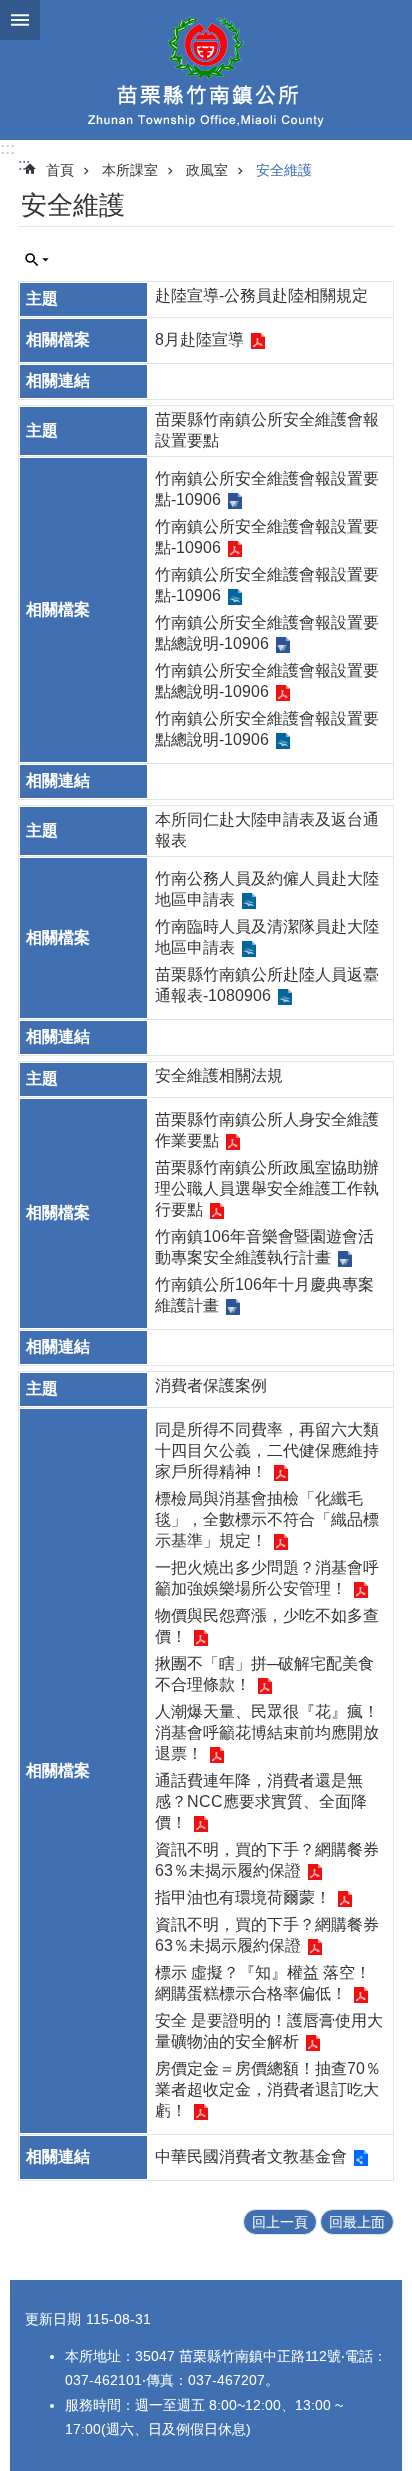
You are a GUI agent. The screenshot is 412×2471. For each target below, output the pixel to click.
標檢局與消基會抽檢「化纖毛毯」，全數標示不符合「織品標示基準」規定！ (267, 1519)
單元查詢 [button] (37, 260)
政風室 (207, 170)
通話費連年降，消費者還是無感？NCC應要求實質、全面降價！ (261, 1801)
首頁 (60, 170)
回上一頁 (280, 2222)
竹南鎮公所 (206, 70)
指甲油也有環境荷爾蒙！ (243, 1897)
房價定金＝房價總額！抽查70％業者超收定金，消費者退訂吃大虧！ (268, 2089)
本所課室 (130, 170)
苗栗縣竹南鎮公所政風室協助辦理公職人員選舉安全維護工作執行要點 (267, 1188)
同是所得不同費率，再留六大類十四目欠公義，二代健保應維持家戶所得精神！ (267, 1450)
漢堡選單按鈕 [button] (20, 20)
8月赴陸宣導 (199, 339)
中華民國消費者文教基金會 (251, 2156)
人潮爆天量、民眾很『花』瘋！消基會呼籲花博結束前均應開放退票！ (267, 1732)
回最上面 (357, 2222)
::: (7, 148)
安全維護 (284, 170)
